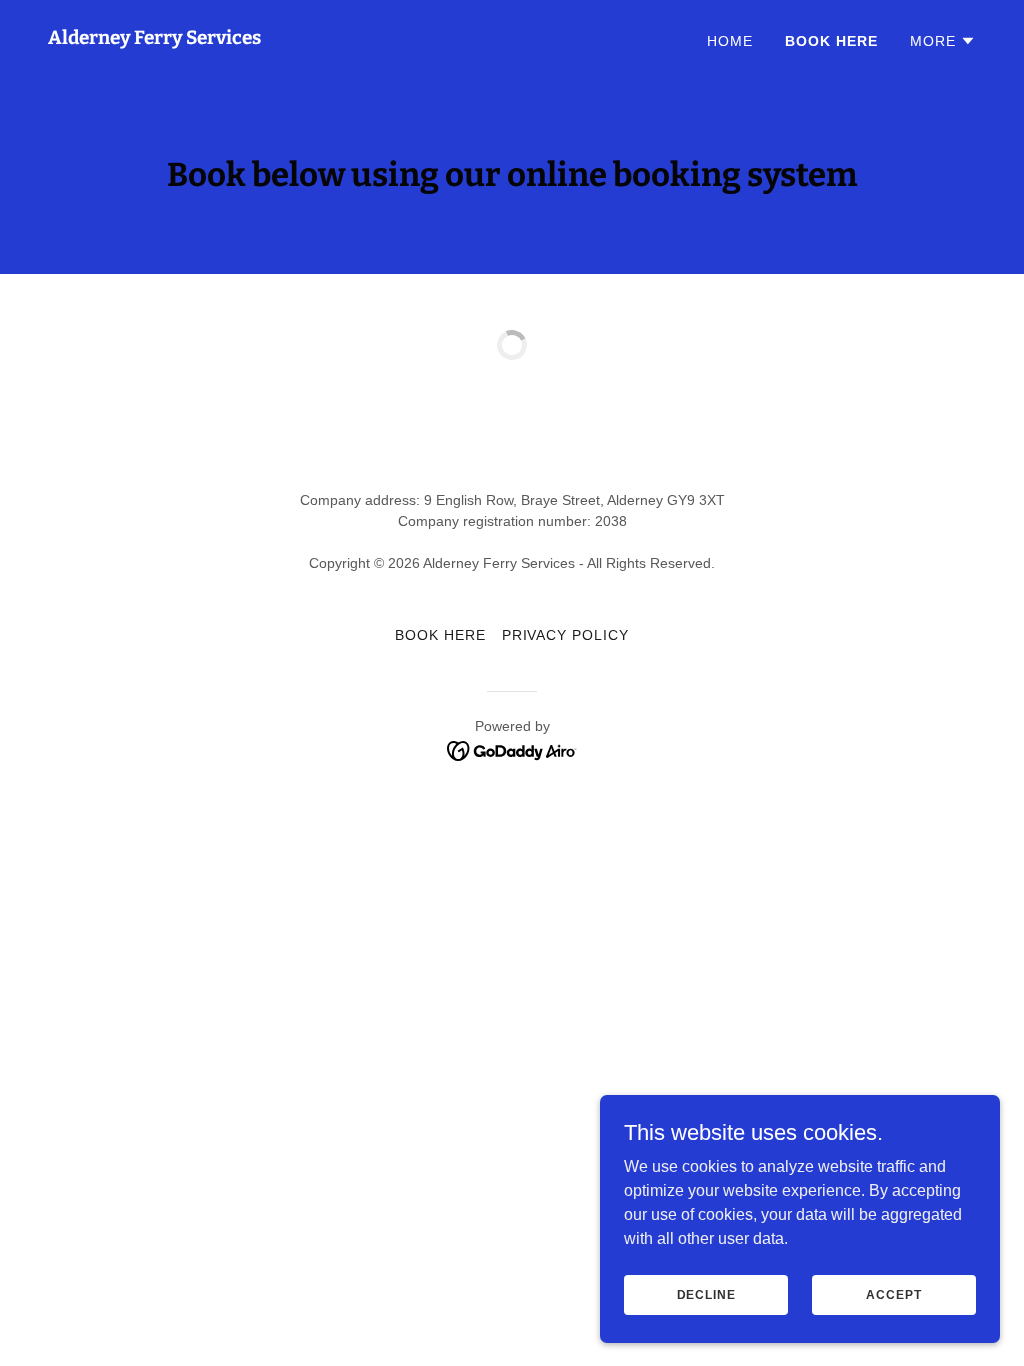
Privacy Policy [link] (566, 635)
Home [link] (730, 41)
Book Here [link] (831, 41)
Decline (706, 1294)
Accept (893, 1294)
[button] (943, 41)
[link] (154, 38)
